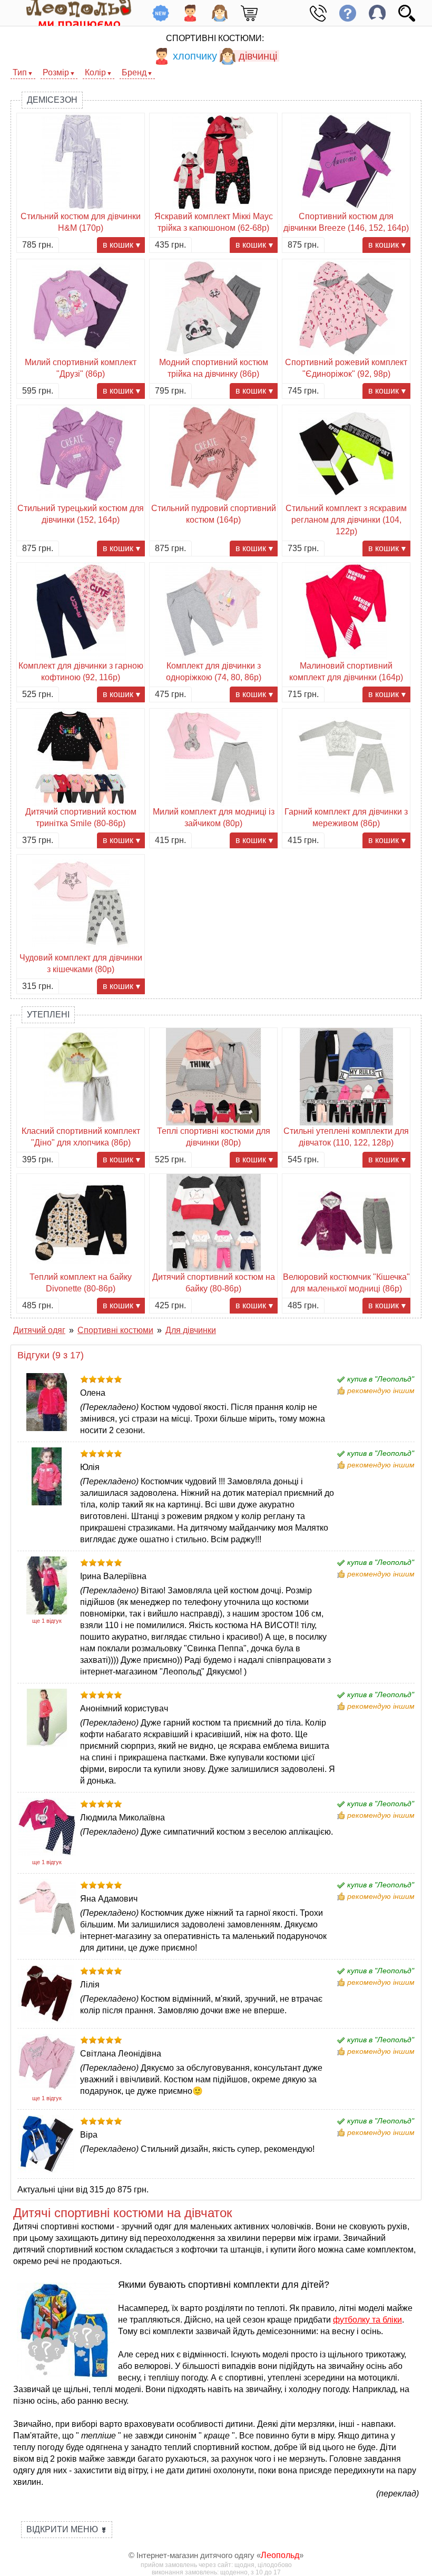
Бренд (134, 72)
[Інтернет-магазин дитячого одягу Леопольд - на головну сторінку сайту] (71, 13)
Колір (95, 72)
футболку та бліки (367, 2320)
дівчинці (258, 56)
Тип (20, 72)
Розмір (56, 72)
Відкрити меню (67, 2529)
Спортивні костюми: (215, 38)
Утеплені (48, 1015)
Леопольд (280, 2555)
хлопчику (195, 56)
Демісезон (52, 100)
